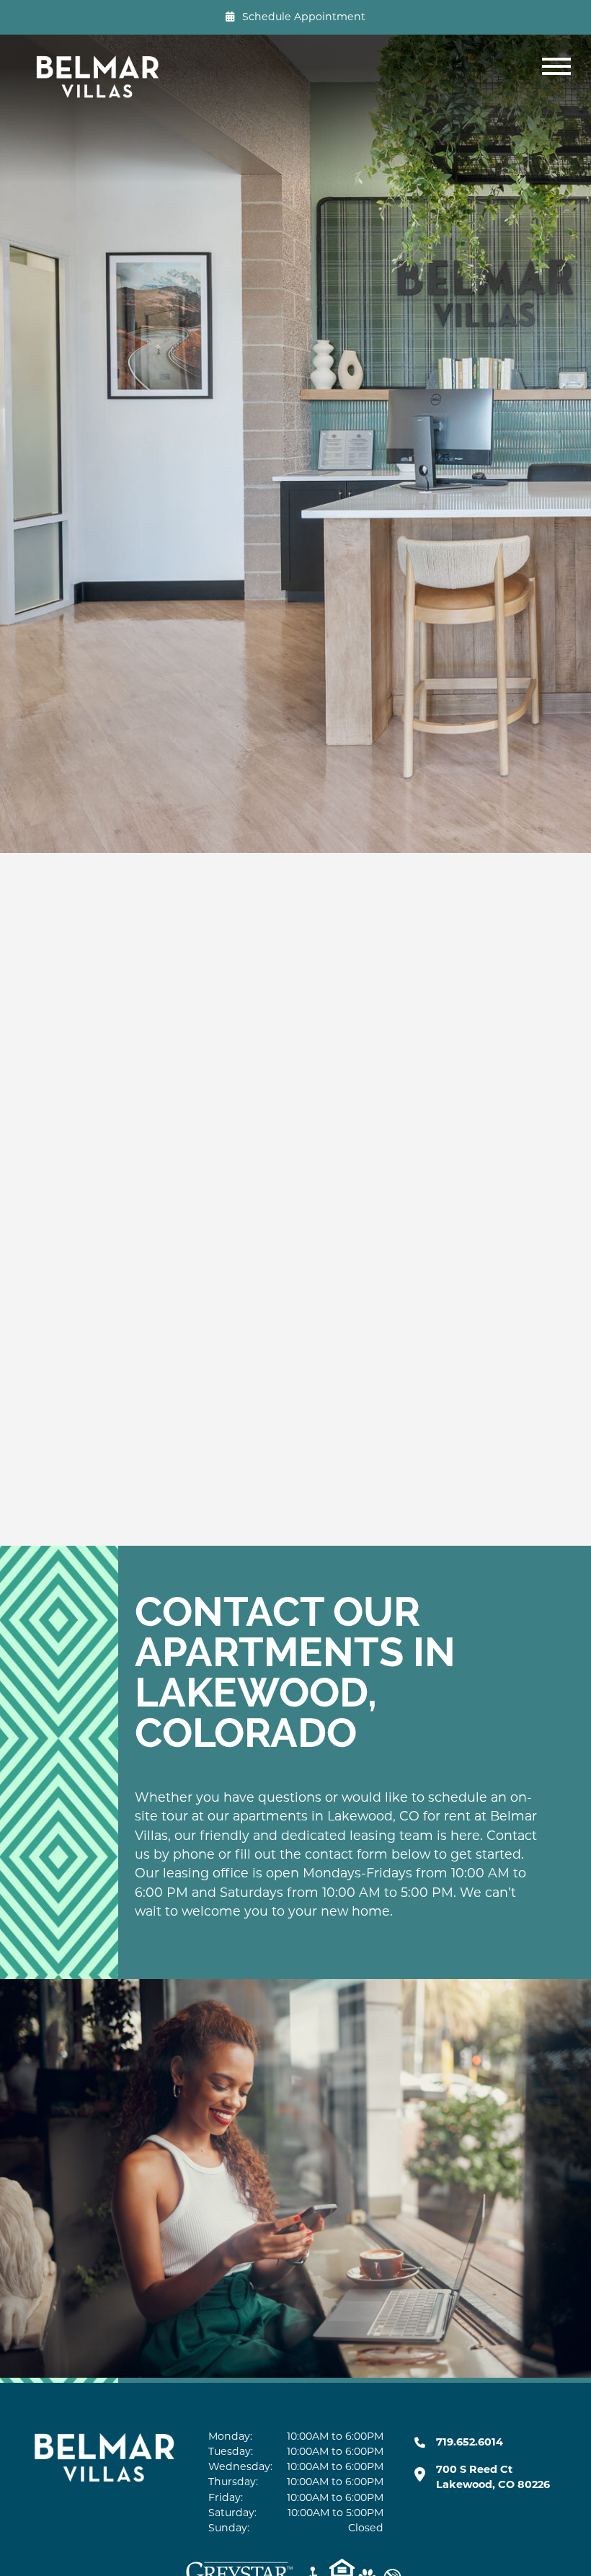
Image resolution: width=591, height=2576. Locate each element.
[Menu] (559, 76)
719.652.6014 (470, 2442)
